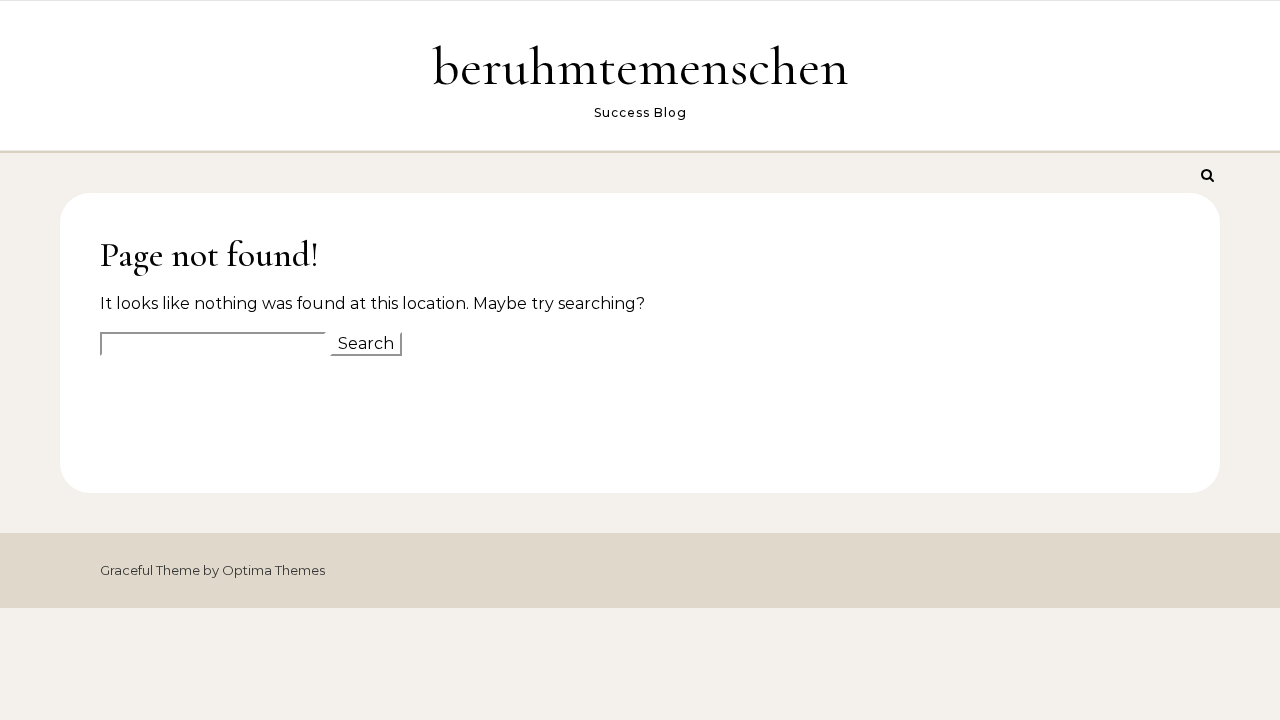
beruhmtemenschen (640, 66)
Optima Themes (273, 570)
